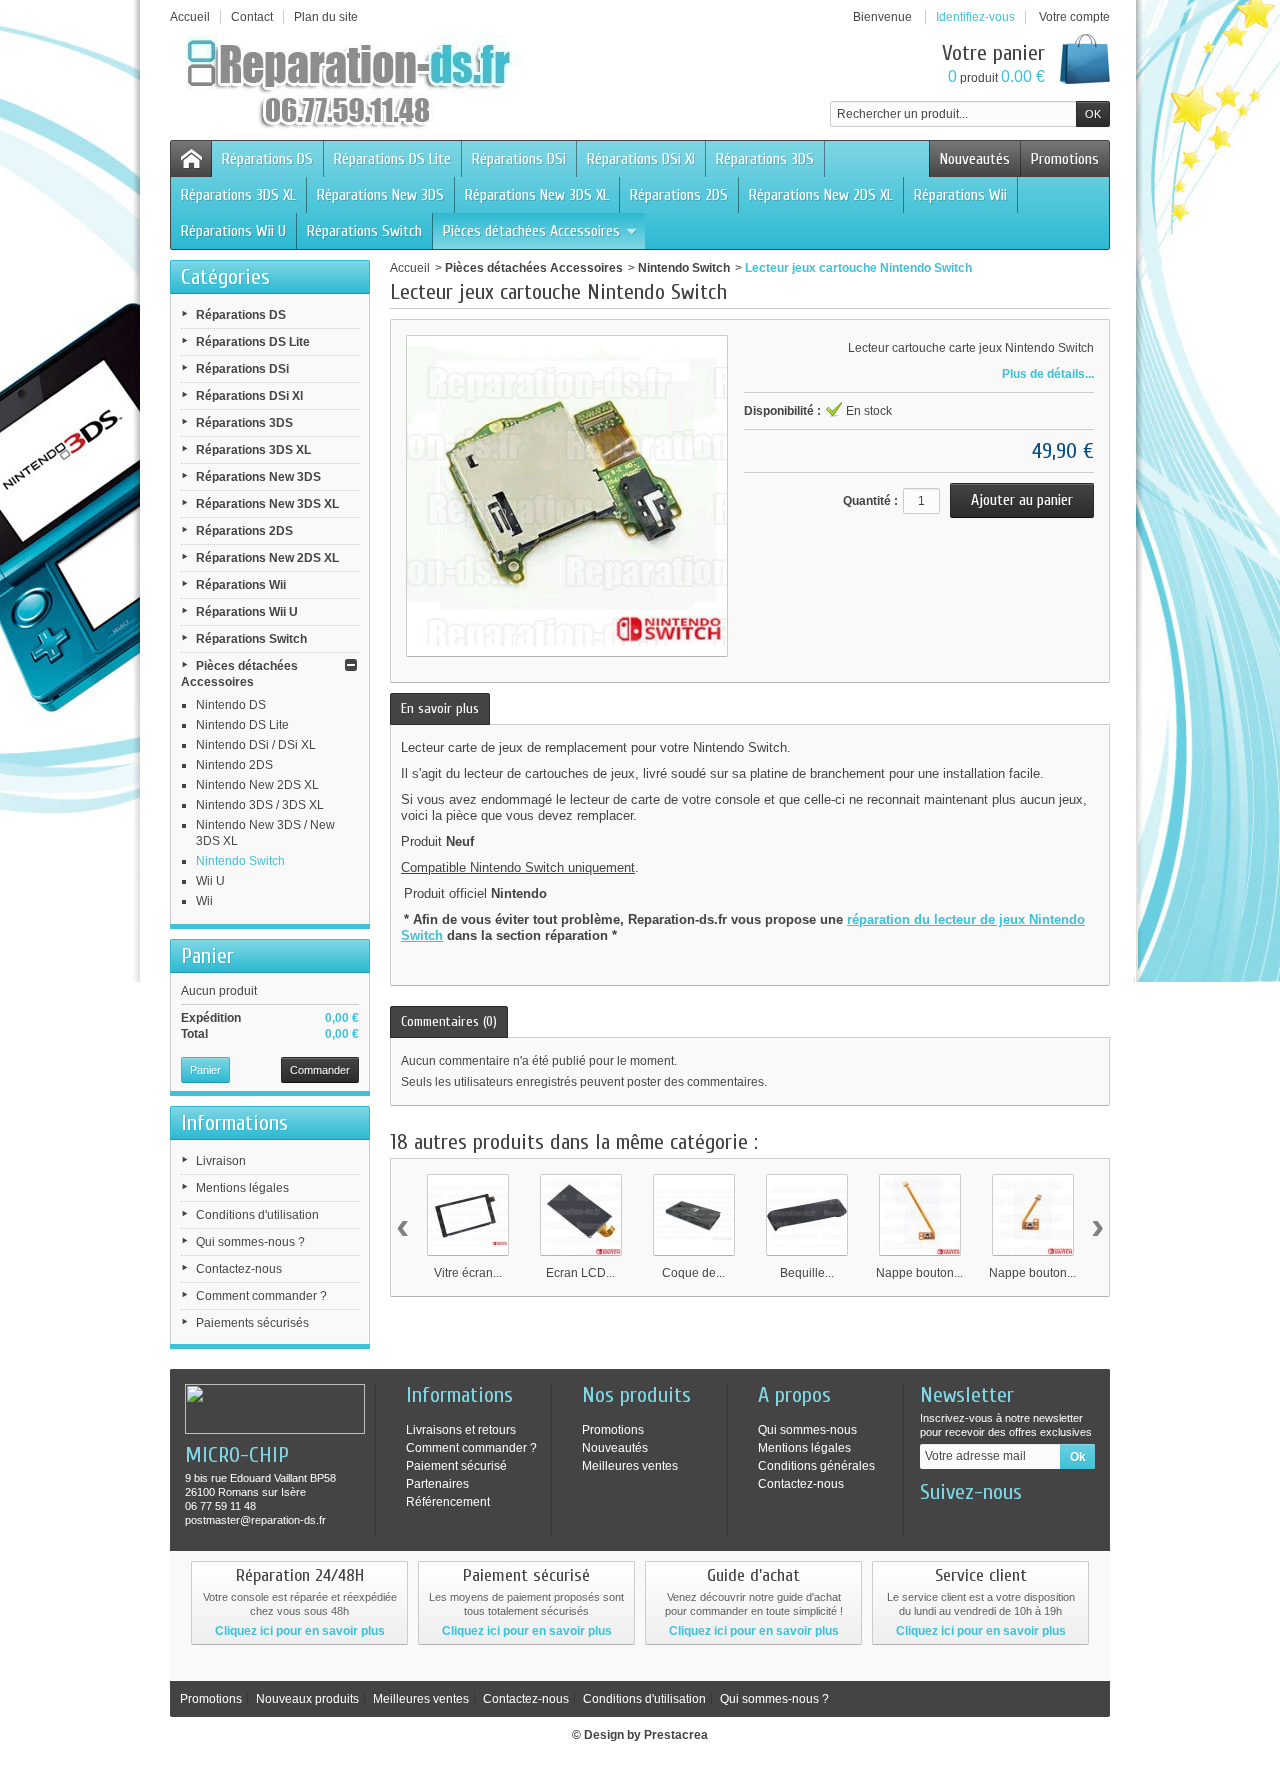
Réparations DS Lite (392, 159)
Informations (234, 1123)
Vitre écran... (468, 1273)
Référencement (448, 1502)
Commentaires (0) (449, 1021)
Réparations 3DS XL (238, 195)
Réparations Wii (960, 195)
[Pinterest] (1033, 1522)
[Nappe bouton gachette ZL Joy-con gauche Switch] (920, 1215)
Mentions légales (242, 1188)
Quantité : (870, 501)
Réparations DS (267, 159)
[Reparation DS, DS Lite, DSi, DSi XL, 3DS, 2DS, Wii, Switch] (350, 85)
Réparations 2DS (679, 195)
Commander (320, 1070)
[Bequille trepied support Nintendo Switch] (807, 1215)
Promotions (1065, 159)
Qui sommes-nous (807, 1430)
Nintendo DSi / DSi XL (256, 745)
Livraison (221, 1161)
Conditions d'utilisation (257, 1215)
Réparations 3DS (765, 159)
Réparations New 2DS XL (821, 195)
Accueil (410, 268)
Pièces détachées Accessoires (531, 231)
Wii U (210, 881)
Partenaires (437, 1484)
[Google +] (1000, 1522)
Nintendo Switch (240, 861)
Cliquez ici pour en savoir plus (300, 1631)
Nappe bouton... (919, 1273)
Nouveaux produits (307, 1699)
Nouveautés (975, 159)
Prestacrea (676, 1735)
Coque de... (693, 1273)
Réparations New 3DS (380, 195)
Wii (204, 901)
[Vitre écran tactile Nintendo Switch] (468, 1215)
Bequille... (807, 1273)
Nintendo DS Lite (242, 725)
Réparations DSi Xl (641, 159)
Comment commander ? (261, 1296)
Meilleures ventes (630, 1466)
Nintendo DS (231, 705)
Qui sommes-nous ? (250, 1242)
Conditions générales (816, 1466)
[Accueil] (191, 159)
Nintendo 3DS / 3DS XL (260, 805)
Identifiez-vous (975, 17)
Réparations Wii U (233, 231)
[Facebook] (934, 1522)
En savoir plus (440, 708)
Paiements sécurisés (252, 1323)
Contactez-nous (239, 1269)
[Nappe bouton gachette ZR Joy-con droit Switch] (1033, 1215)
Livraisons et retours (461, 1430)
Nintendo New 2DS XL (257, 785)
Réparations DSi (519, 159)
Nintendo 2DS (234, 765)
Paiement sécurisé (456, 1466)
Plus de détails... (1048, 374)
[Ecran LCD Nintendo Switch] (581, 1215)
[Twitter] (967, 1522)
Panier (207, 956)
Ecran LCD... (580, 1273)
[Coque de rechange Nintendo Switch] (694, 1215)
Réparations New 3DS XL (537, 195)
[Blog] (1066, 1522)
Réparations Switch (364, 231)
